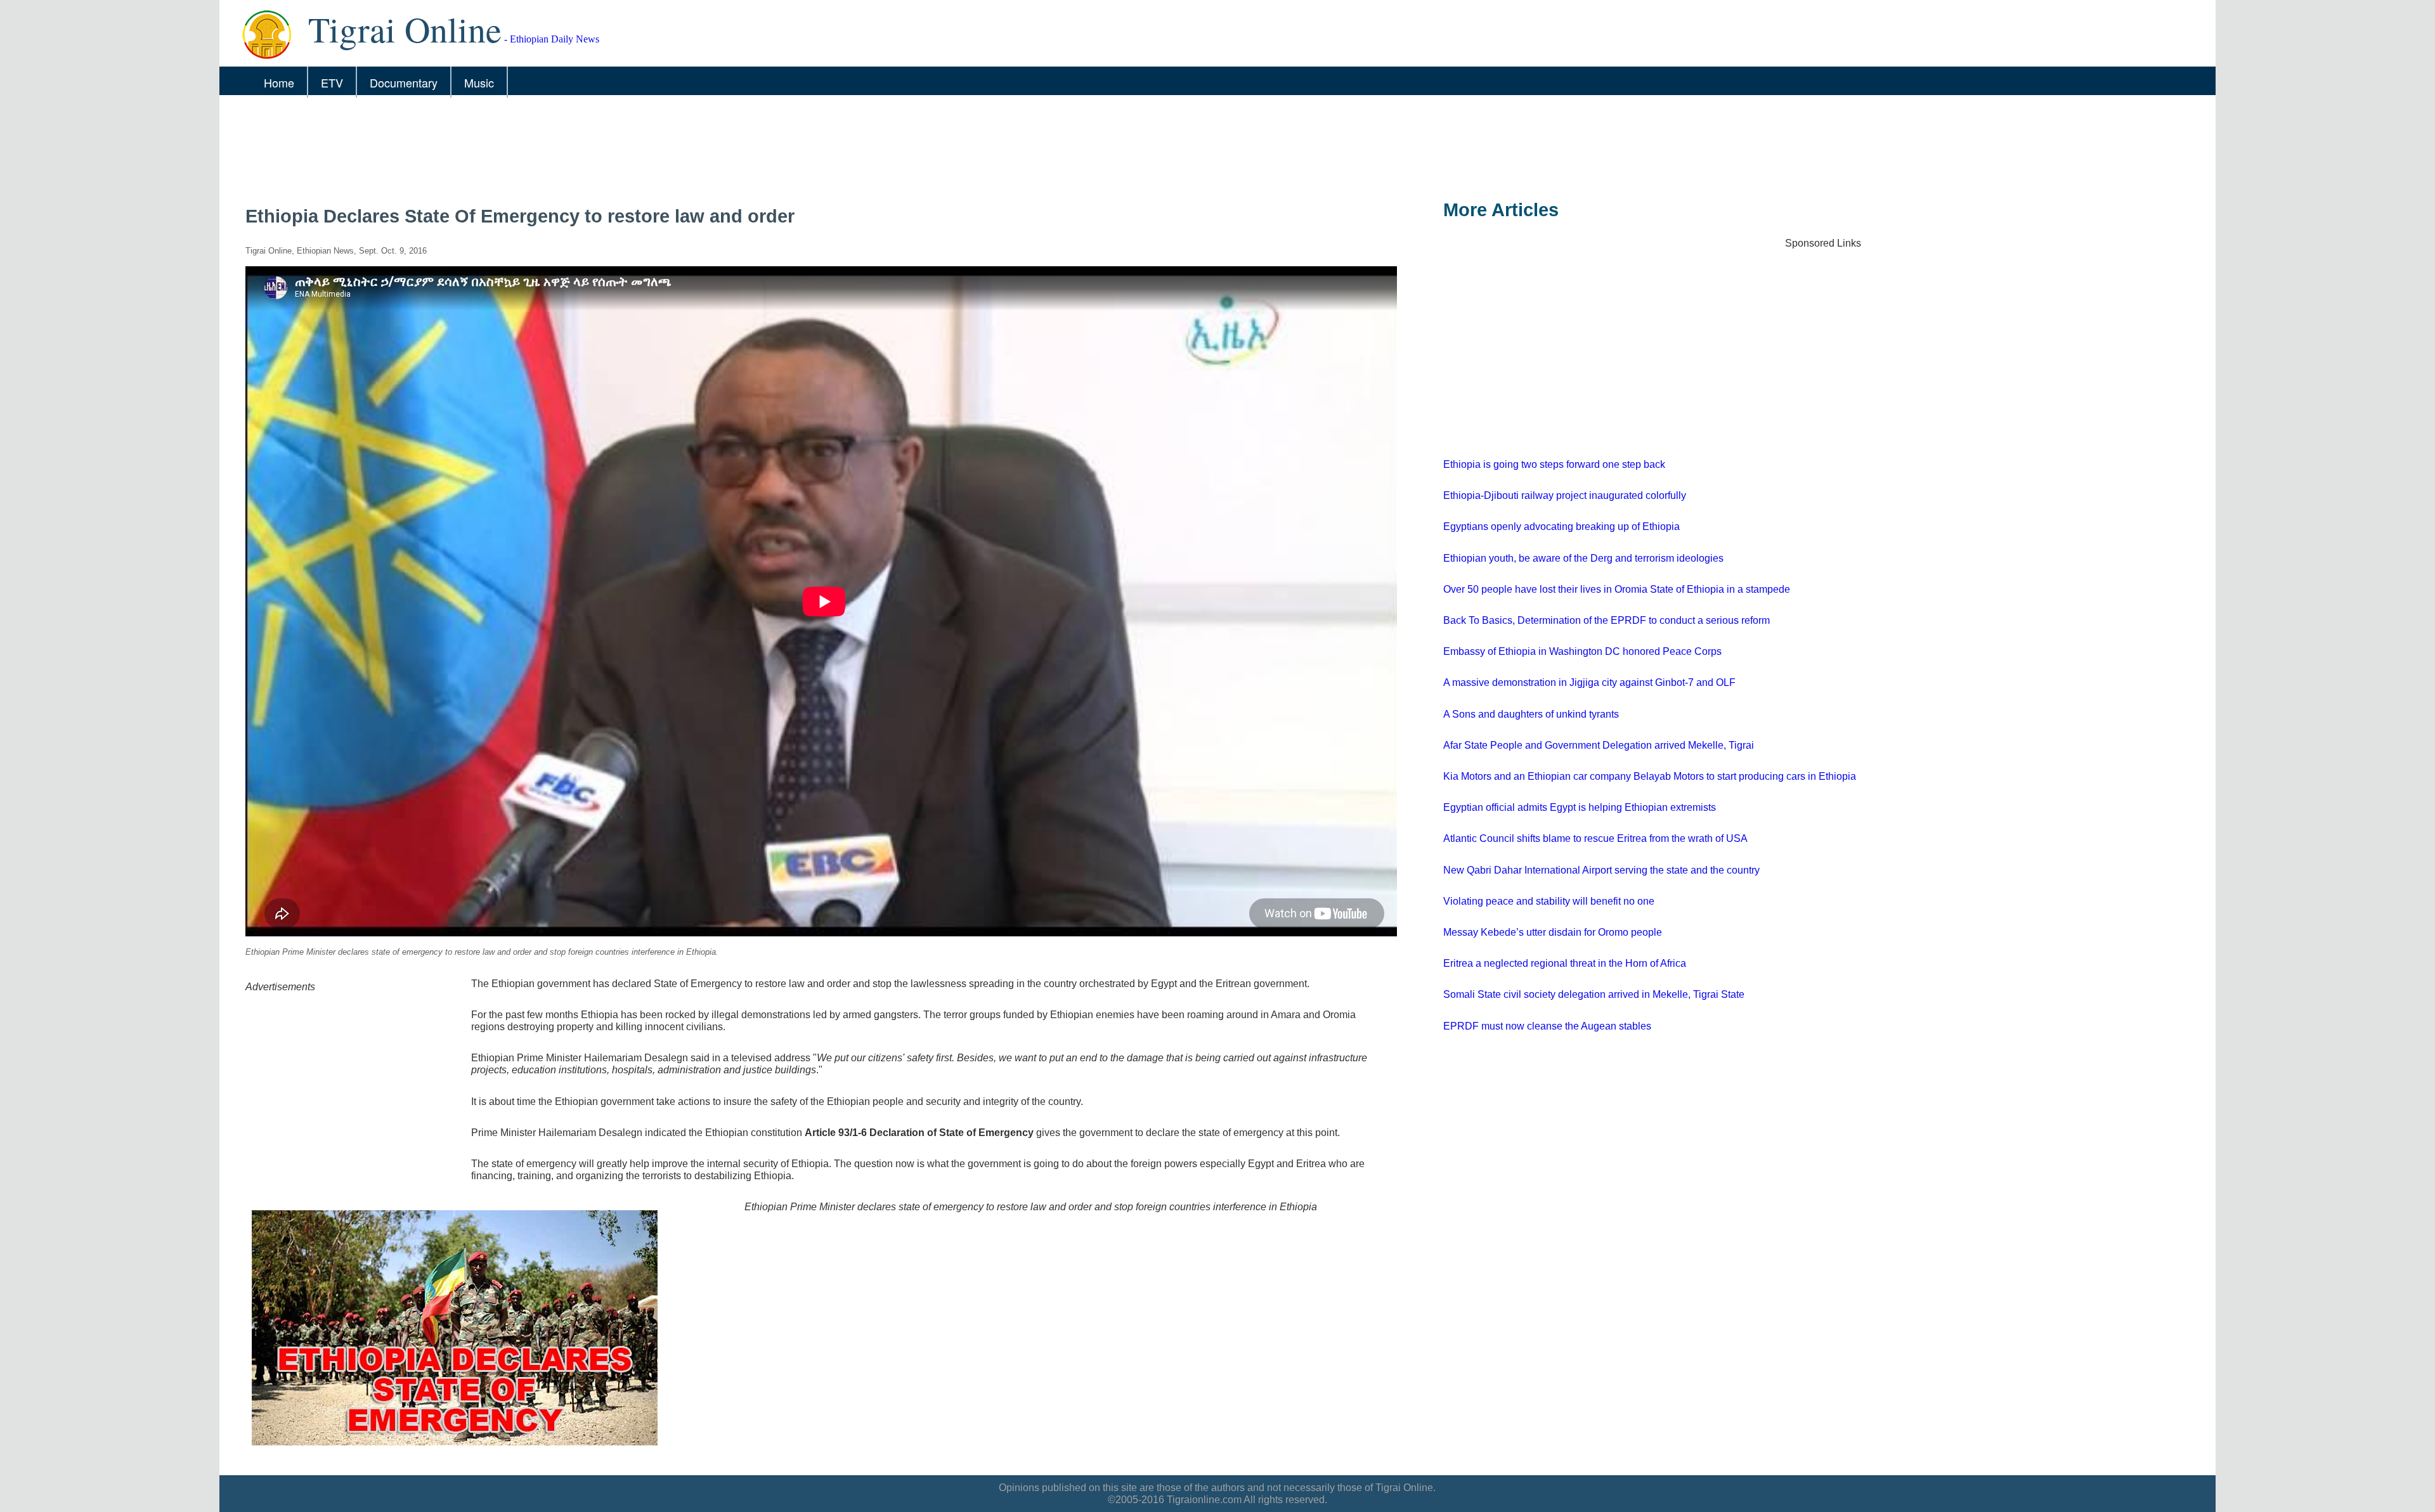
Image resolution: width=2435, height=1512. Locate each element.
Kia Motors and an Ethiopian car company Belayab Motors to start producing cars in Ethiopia (1650, 776)
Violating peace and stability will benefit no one (1549, 901)
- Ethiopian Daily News (454, 39)
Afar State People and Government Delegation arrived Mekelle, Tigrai (1599, 745)
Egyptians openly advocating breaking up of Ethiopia (1562, 527)
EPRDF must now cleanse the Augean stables (1547, 1026)
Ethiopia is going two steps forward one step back (1554, 464)
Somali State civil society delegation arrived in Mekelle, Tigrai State (1594, 994)
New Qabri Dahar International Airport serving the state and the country (1601, 870)
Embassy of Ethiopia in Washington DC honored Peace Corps (1582, 651)
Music (479, 82)
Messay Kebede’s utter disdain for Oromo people (1553, 932)
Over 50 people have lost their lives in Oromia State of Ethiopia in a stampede (1617, 589)
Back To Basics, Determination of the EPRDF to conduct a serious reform (1607, 620)
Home (279, 82)
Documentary (404, 82)
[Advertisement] (606, 144)
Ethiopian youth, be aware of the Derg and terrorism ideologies (1583, 558)
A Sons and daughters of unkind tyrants (1531, 714)
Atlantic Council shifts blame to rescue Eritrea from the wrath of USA (1595, 838)
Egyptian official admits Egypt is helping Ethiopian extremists (1580, 807)
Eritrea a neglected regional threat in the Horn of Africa (1565, 963)
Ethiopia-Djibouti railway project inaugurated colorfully (1565, 495)
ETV (332, 82)
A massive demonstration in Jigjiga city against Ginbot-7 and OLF (1589, 682)
